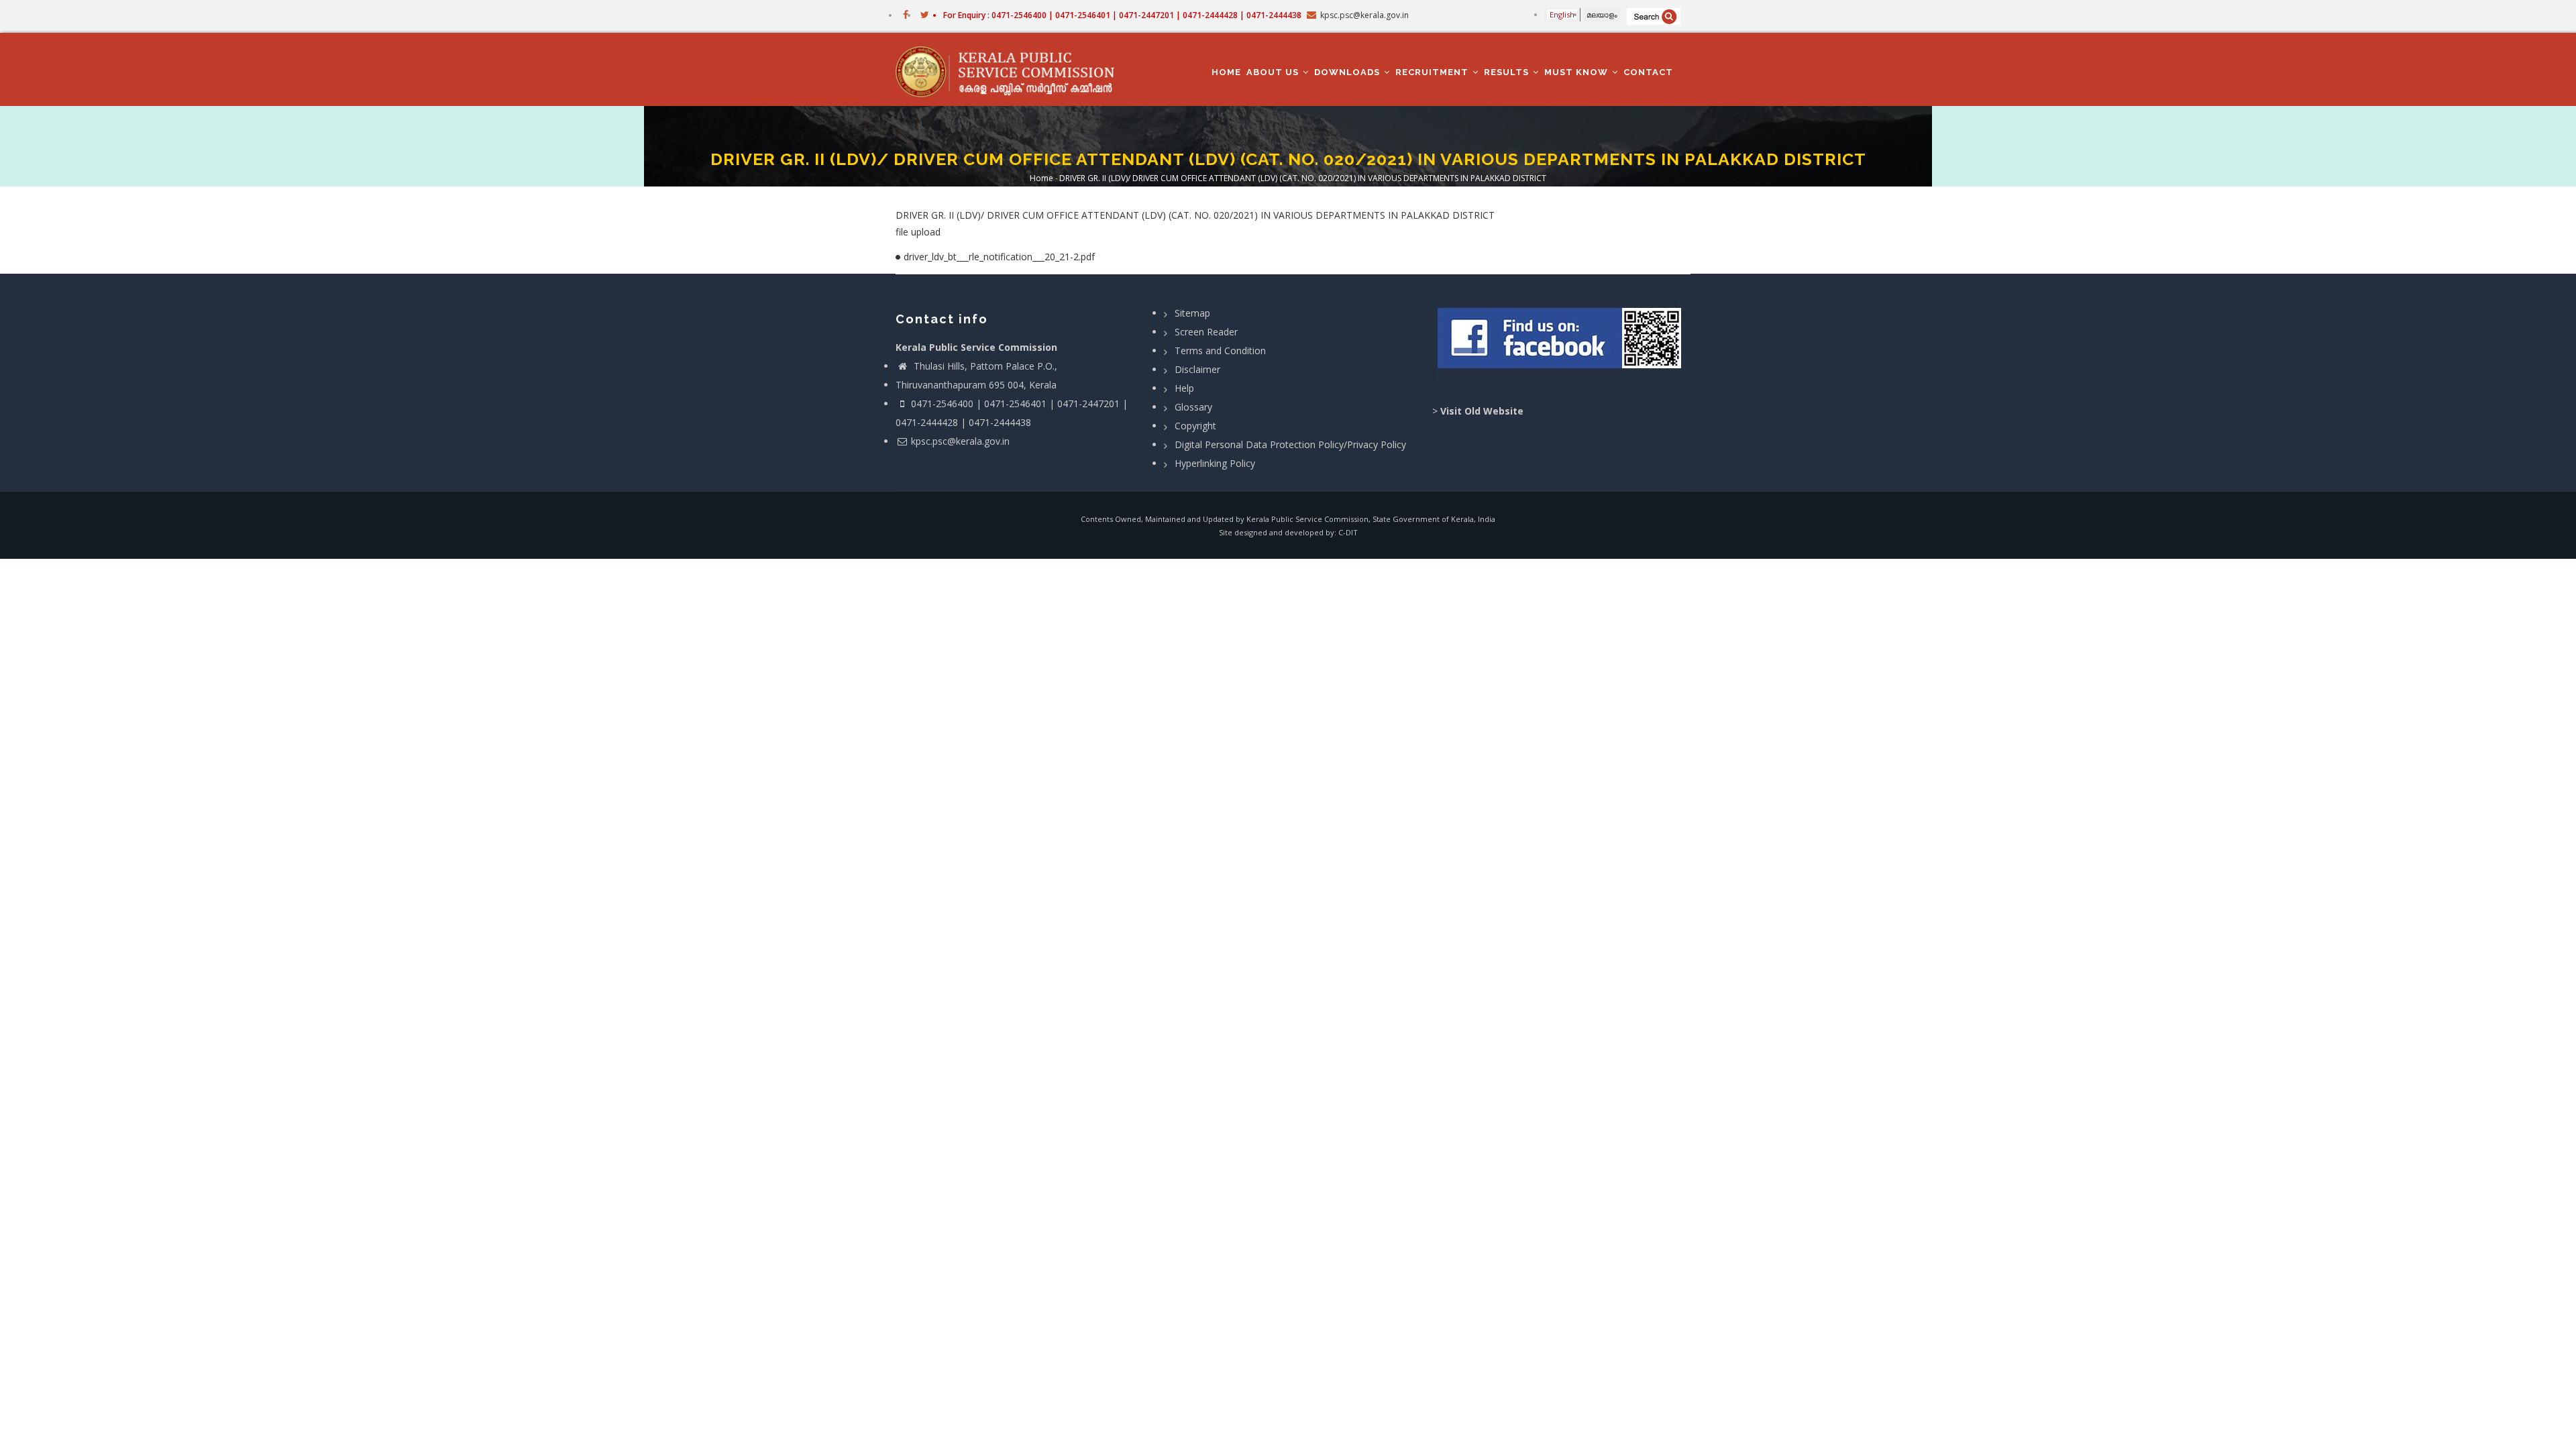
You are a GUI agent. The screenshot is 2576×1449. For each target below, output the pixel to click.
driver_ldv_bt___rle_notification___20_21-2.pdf (999, 257)
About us (1274, 72)
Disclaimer (1197, 369)
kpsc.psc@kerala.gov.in (960, 441)
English (1562, 14)
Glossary (1193, 407)
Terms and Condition (1220, 351)
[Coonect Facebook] (1561, 343)
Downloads (1348, 72)
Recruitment (1433, 72)
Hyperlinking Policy (1215, 463)
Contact (1648, 72)
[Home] (1011, 70)
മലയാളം (1602, 14)
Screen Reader (1206, 332)
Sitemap (1192, 313)
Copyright (1195, 426)
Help (1184, 388)
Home (1226, 72)
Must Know (1577, 72)
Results (1508, 72)
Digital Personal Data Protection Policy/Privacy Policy (1290, 444)
